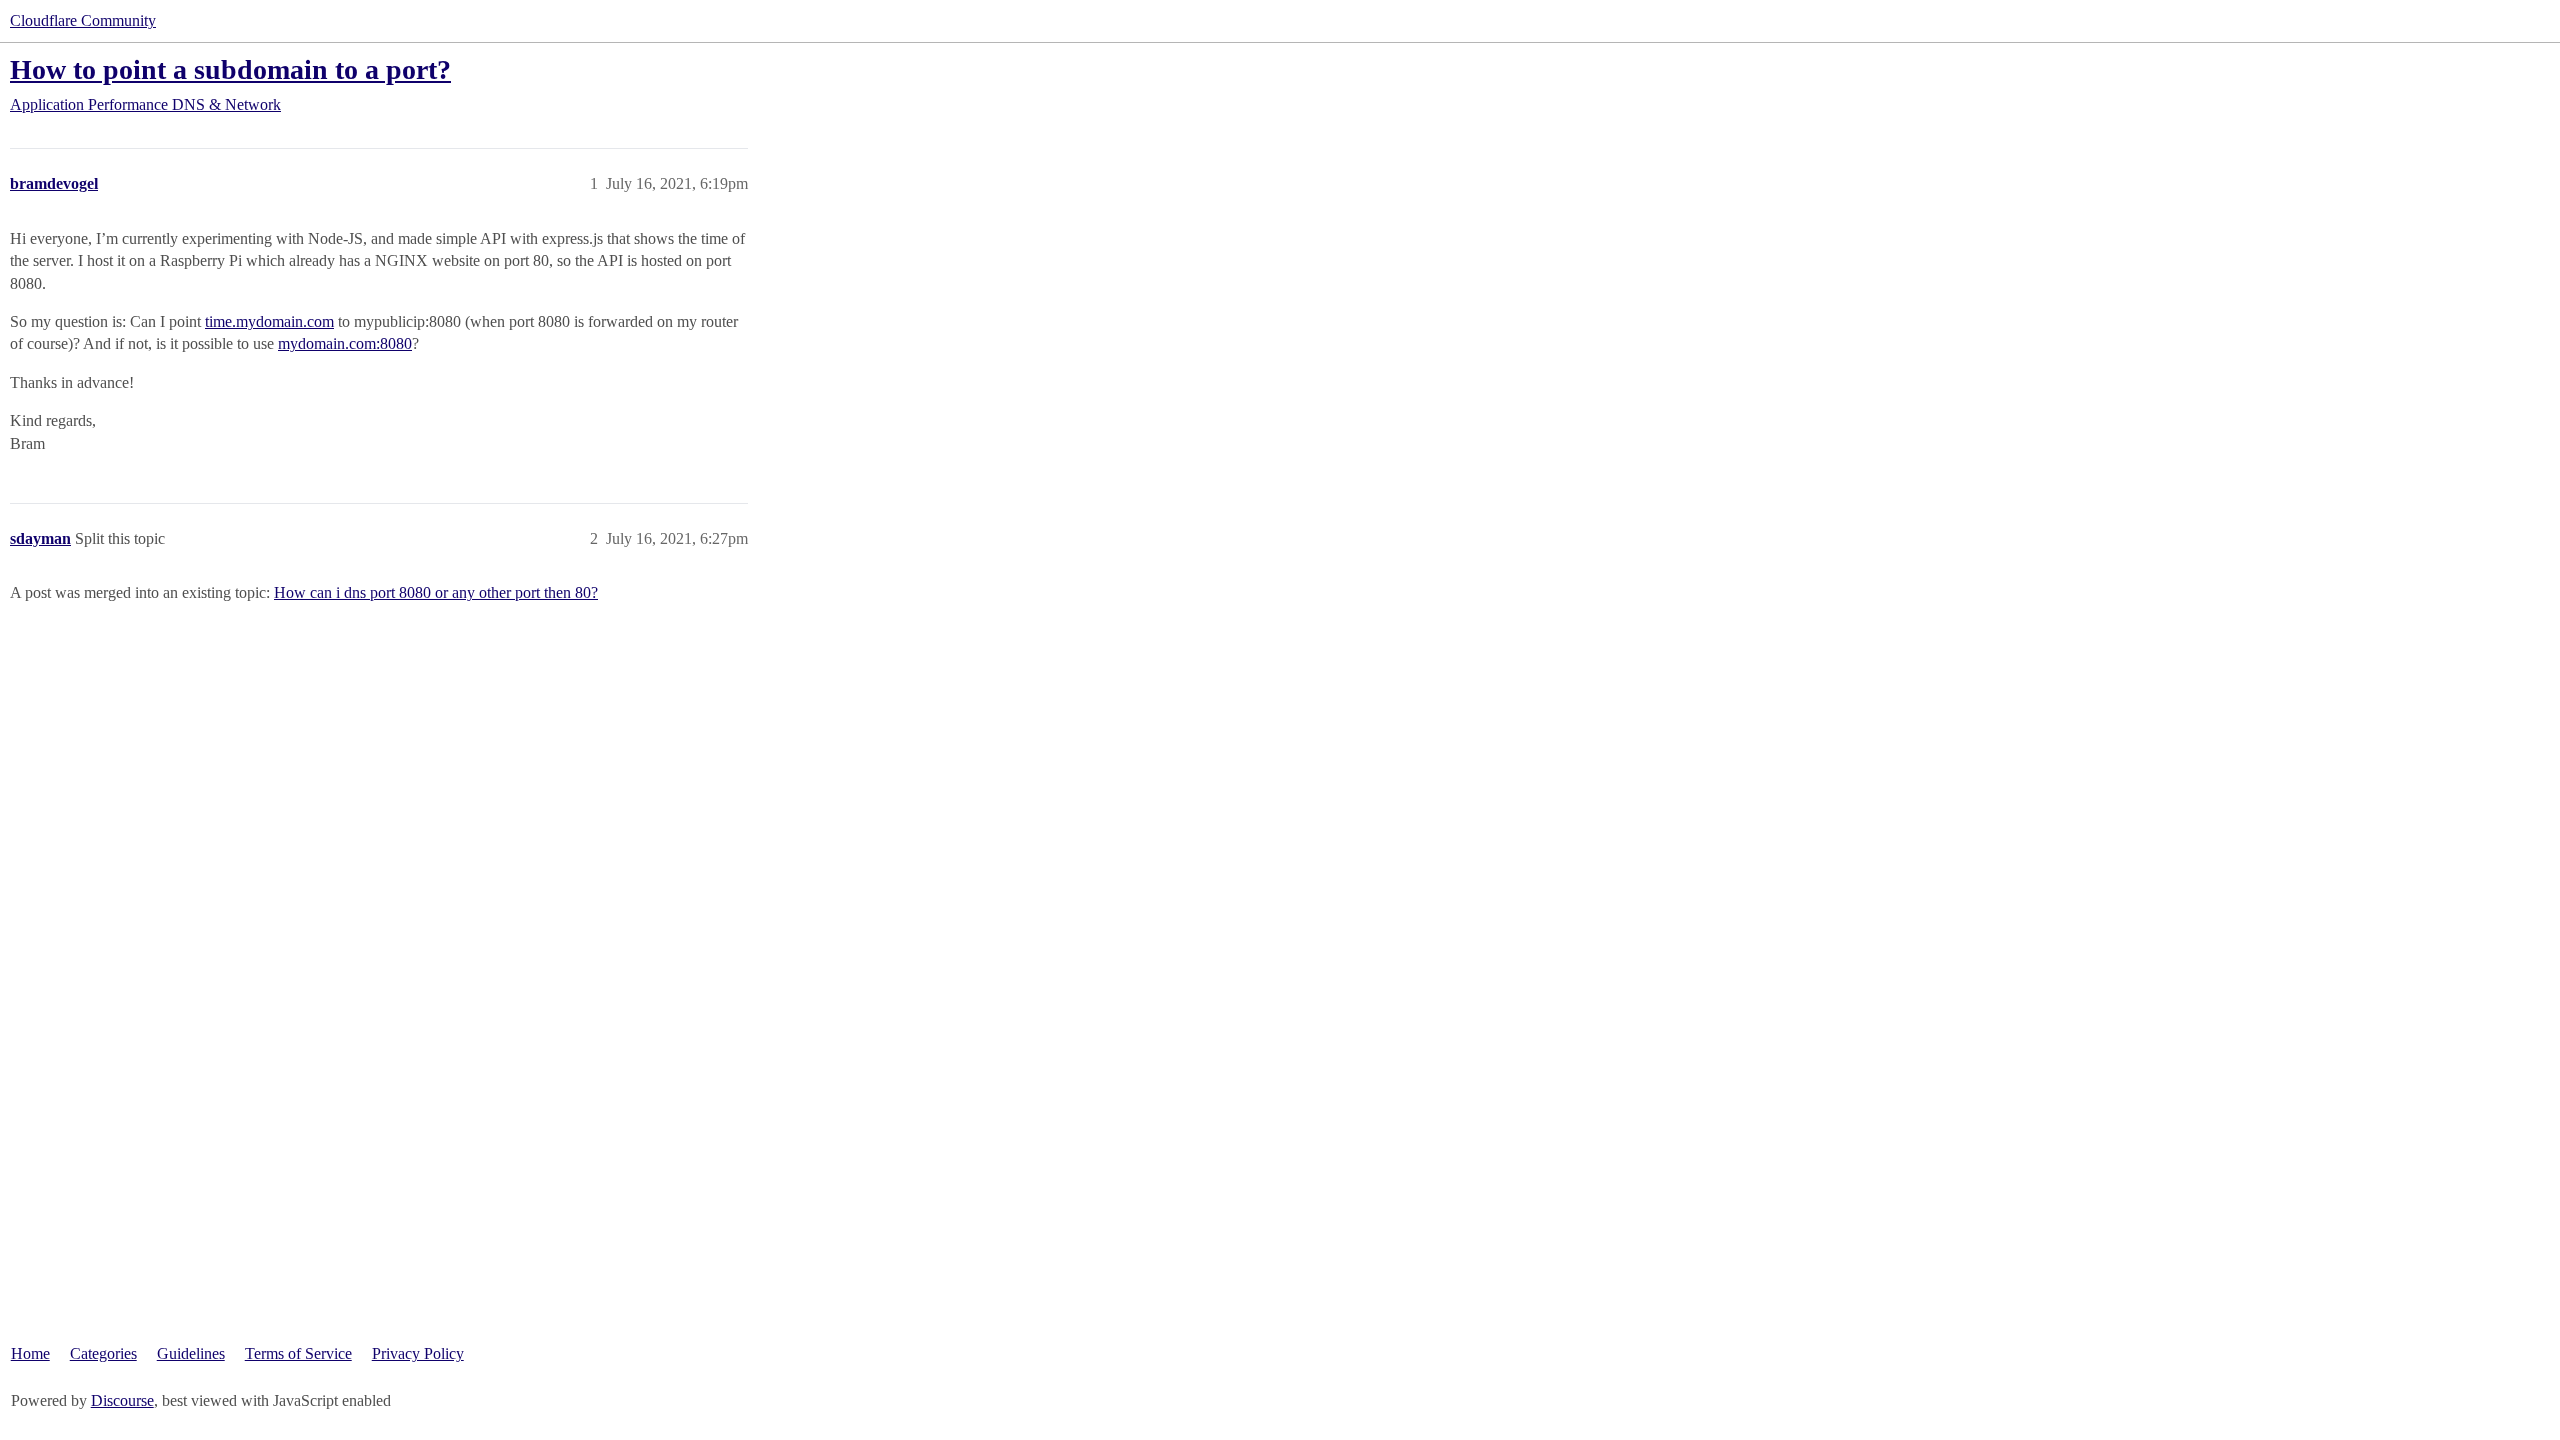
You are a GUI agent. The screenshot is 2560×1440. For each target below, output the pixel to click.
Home (30, 1353)
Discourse (122, 1400)
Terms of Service (298, 1353)
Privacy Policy (418, 1353)
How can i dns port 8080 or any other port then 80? (436, 592)
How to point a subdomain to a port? (230, 69)
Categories (103, 1353)
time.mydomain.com (269, 321)
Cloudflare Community (83, 20)
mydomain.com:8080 (345, 343)
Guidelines (191, 1353)
